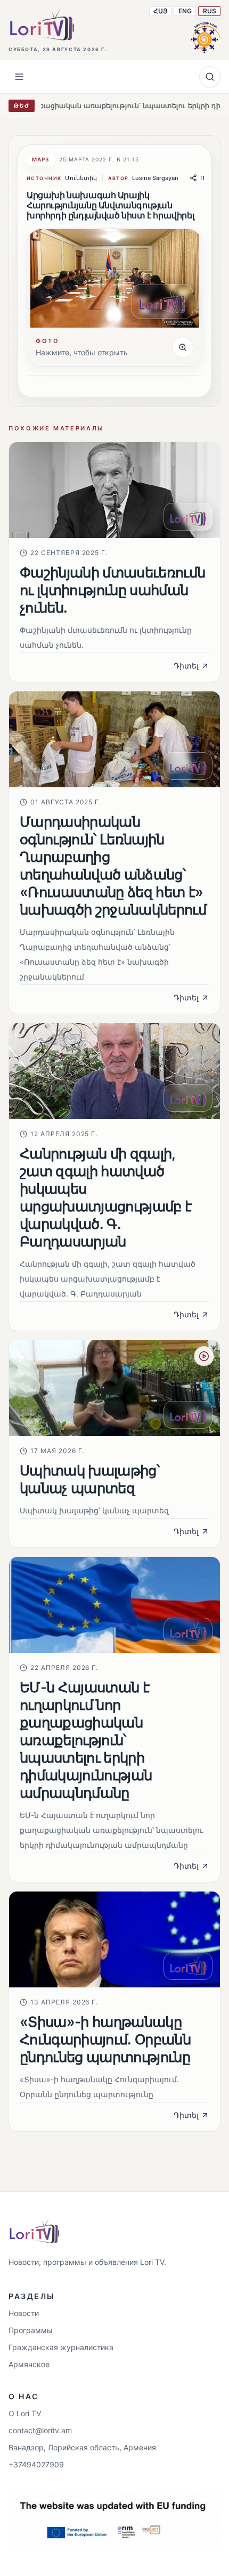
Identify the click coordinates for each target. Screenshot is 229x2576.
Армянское (29, 2364)
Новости (24, 2313)
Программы (31, 2330)
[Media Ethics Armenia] (206, 36)
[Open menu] (19, 77)
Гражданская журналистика (61, 2347)
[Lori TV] (42, 25)
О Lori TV (25, 2413)
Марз (41, 159)
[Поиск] (210, 77)
